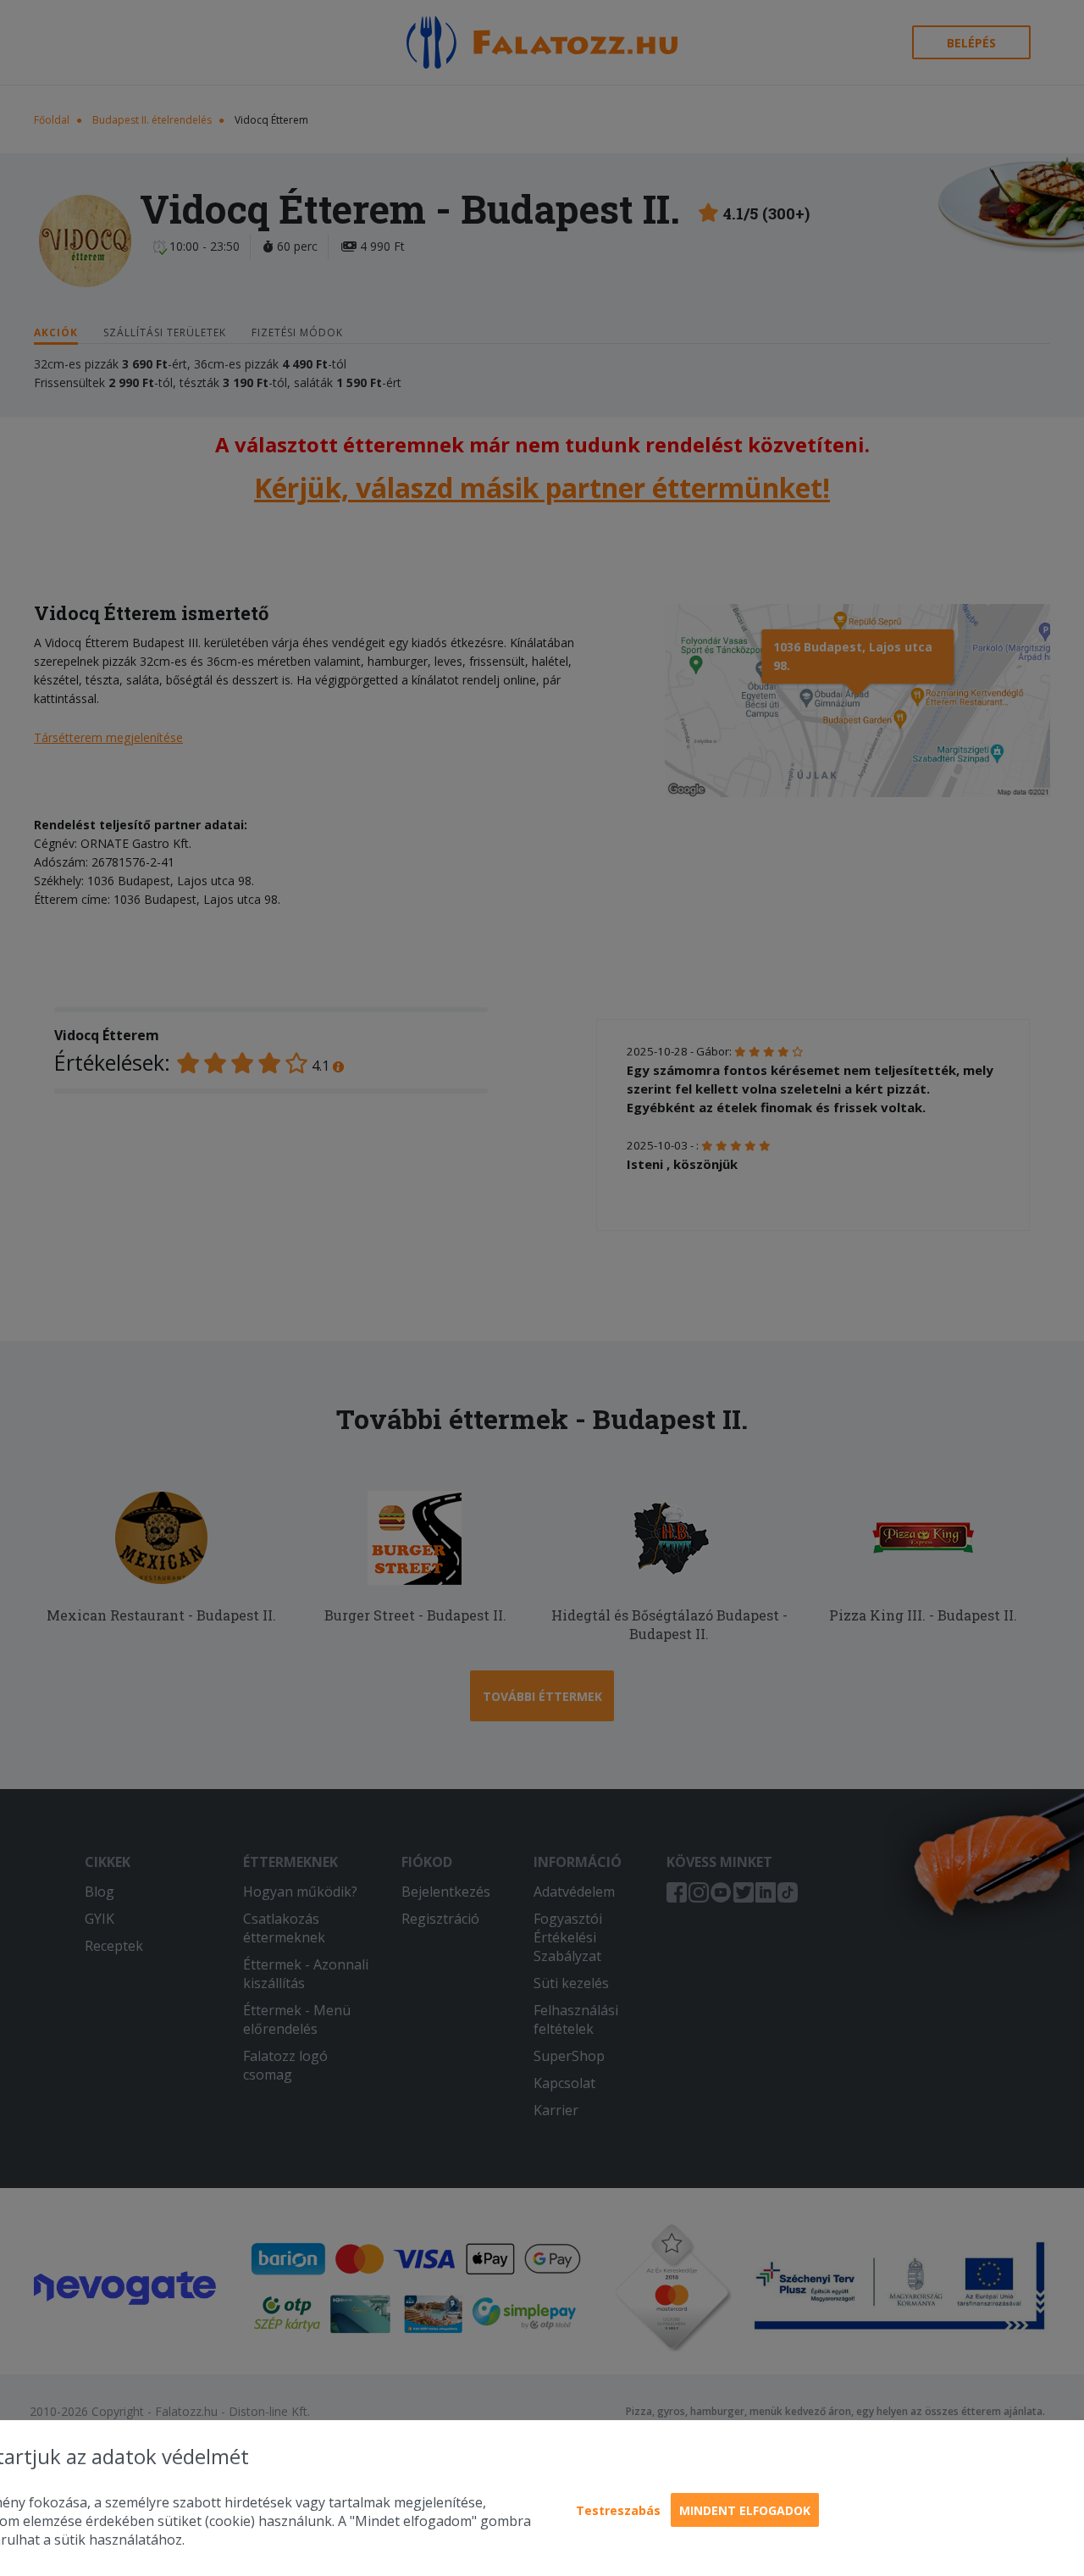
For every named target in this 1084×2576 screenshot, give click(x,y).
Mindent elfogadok (745, 2510)
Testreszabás (618, 2510)
